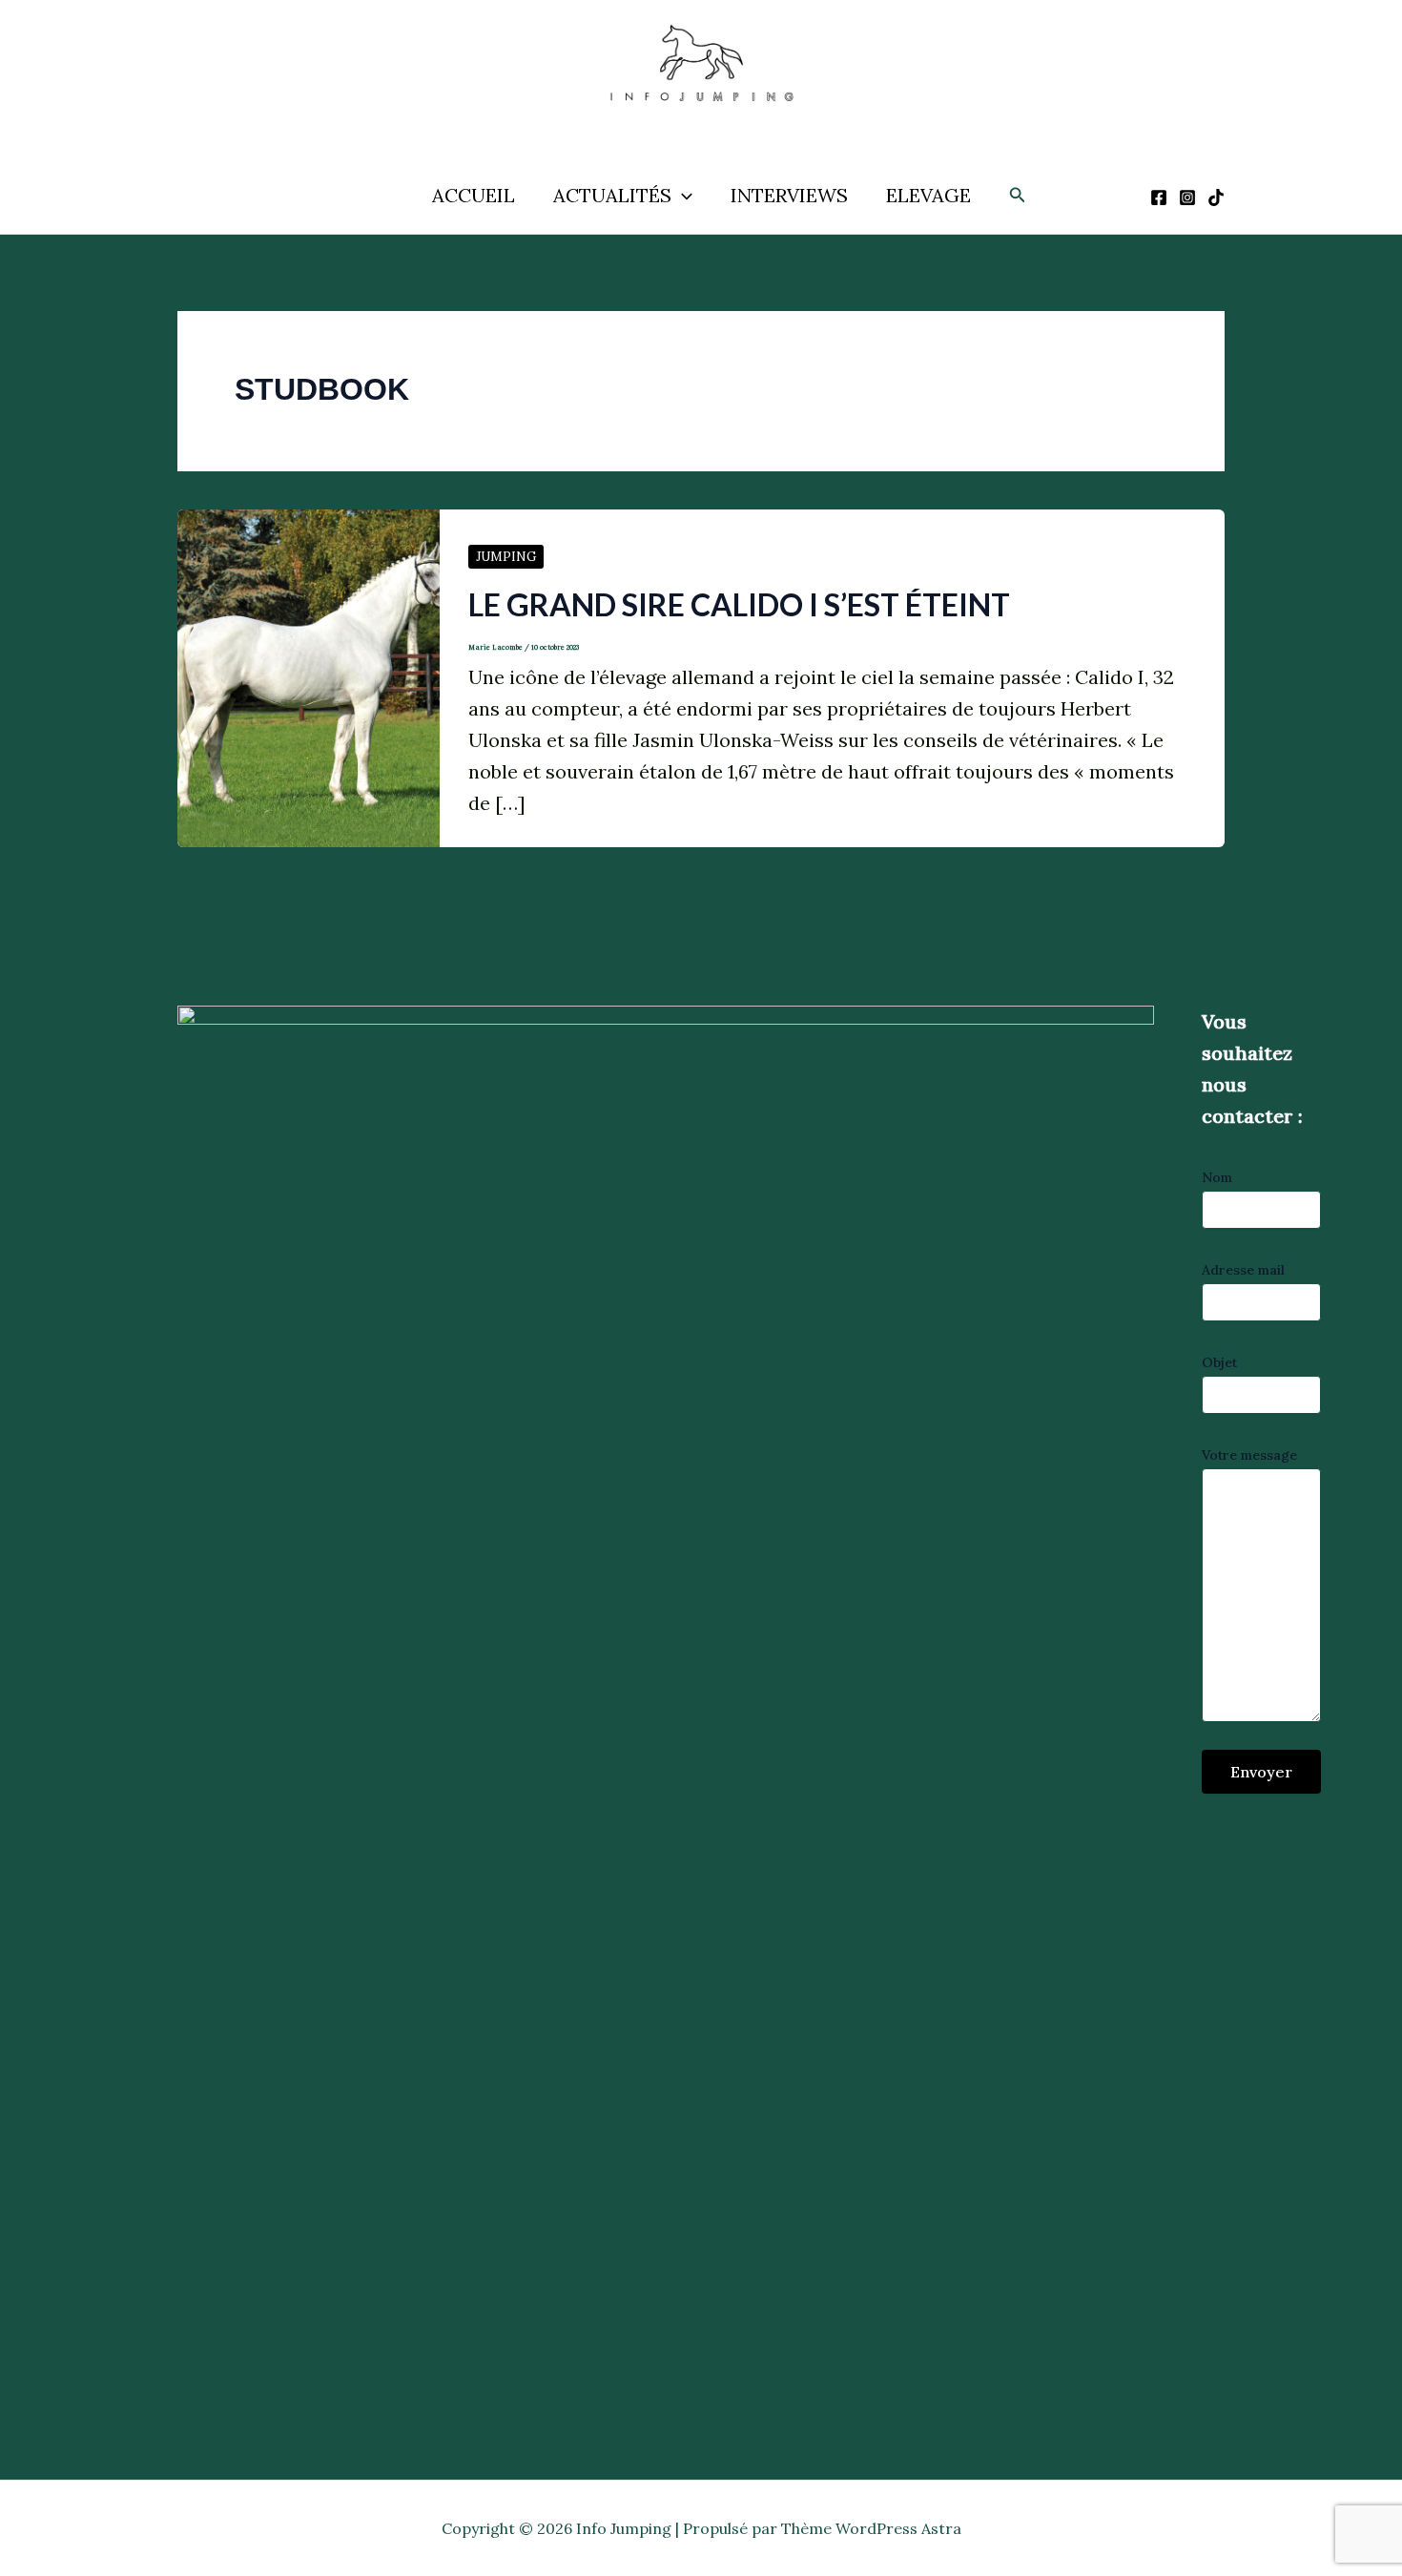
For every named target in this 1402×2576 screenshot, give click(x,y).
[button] (682, 196)
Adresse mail (1243, 1270)
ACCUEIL (474, 195)
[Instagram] (1187, 197)
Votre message (1249, 1455)
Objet (1219, 1362)
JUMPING (506, 557)
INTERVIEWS (789, 195)
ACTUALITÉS (612, 195)
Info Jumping (680, 122)
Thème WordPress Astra (871, 2528)
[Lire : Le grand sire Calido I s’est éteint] (309, 676)
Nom (1217, 1177)
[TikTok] (1216, 197)
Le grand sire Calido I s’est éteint (739, 604)
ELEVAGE (928, 195)
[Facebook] (1159, 197)
